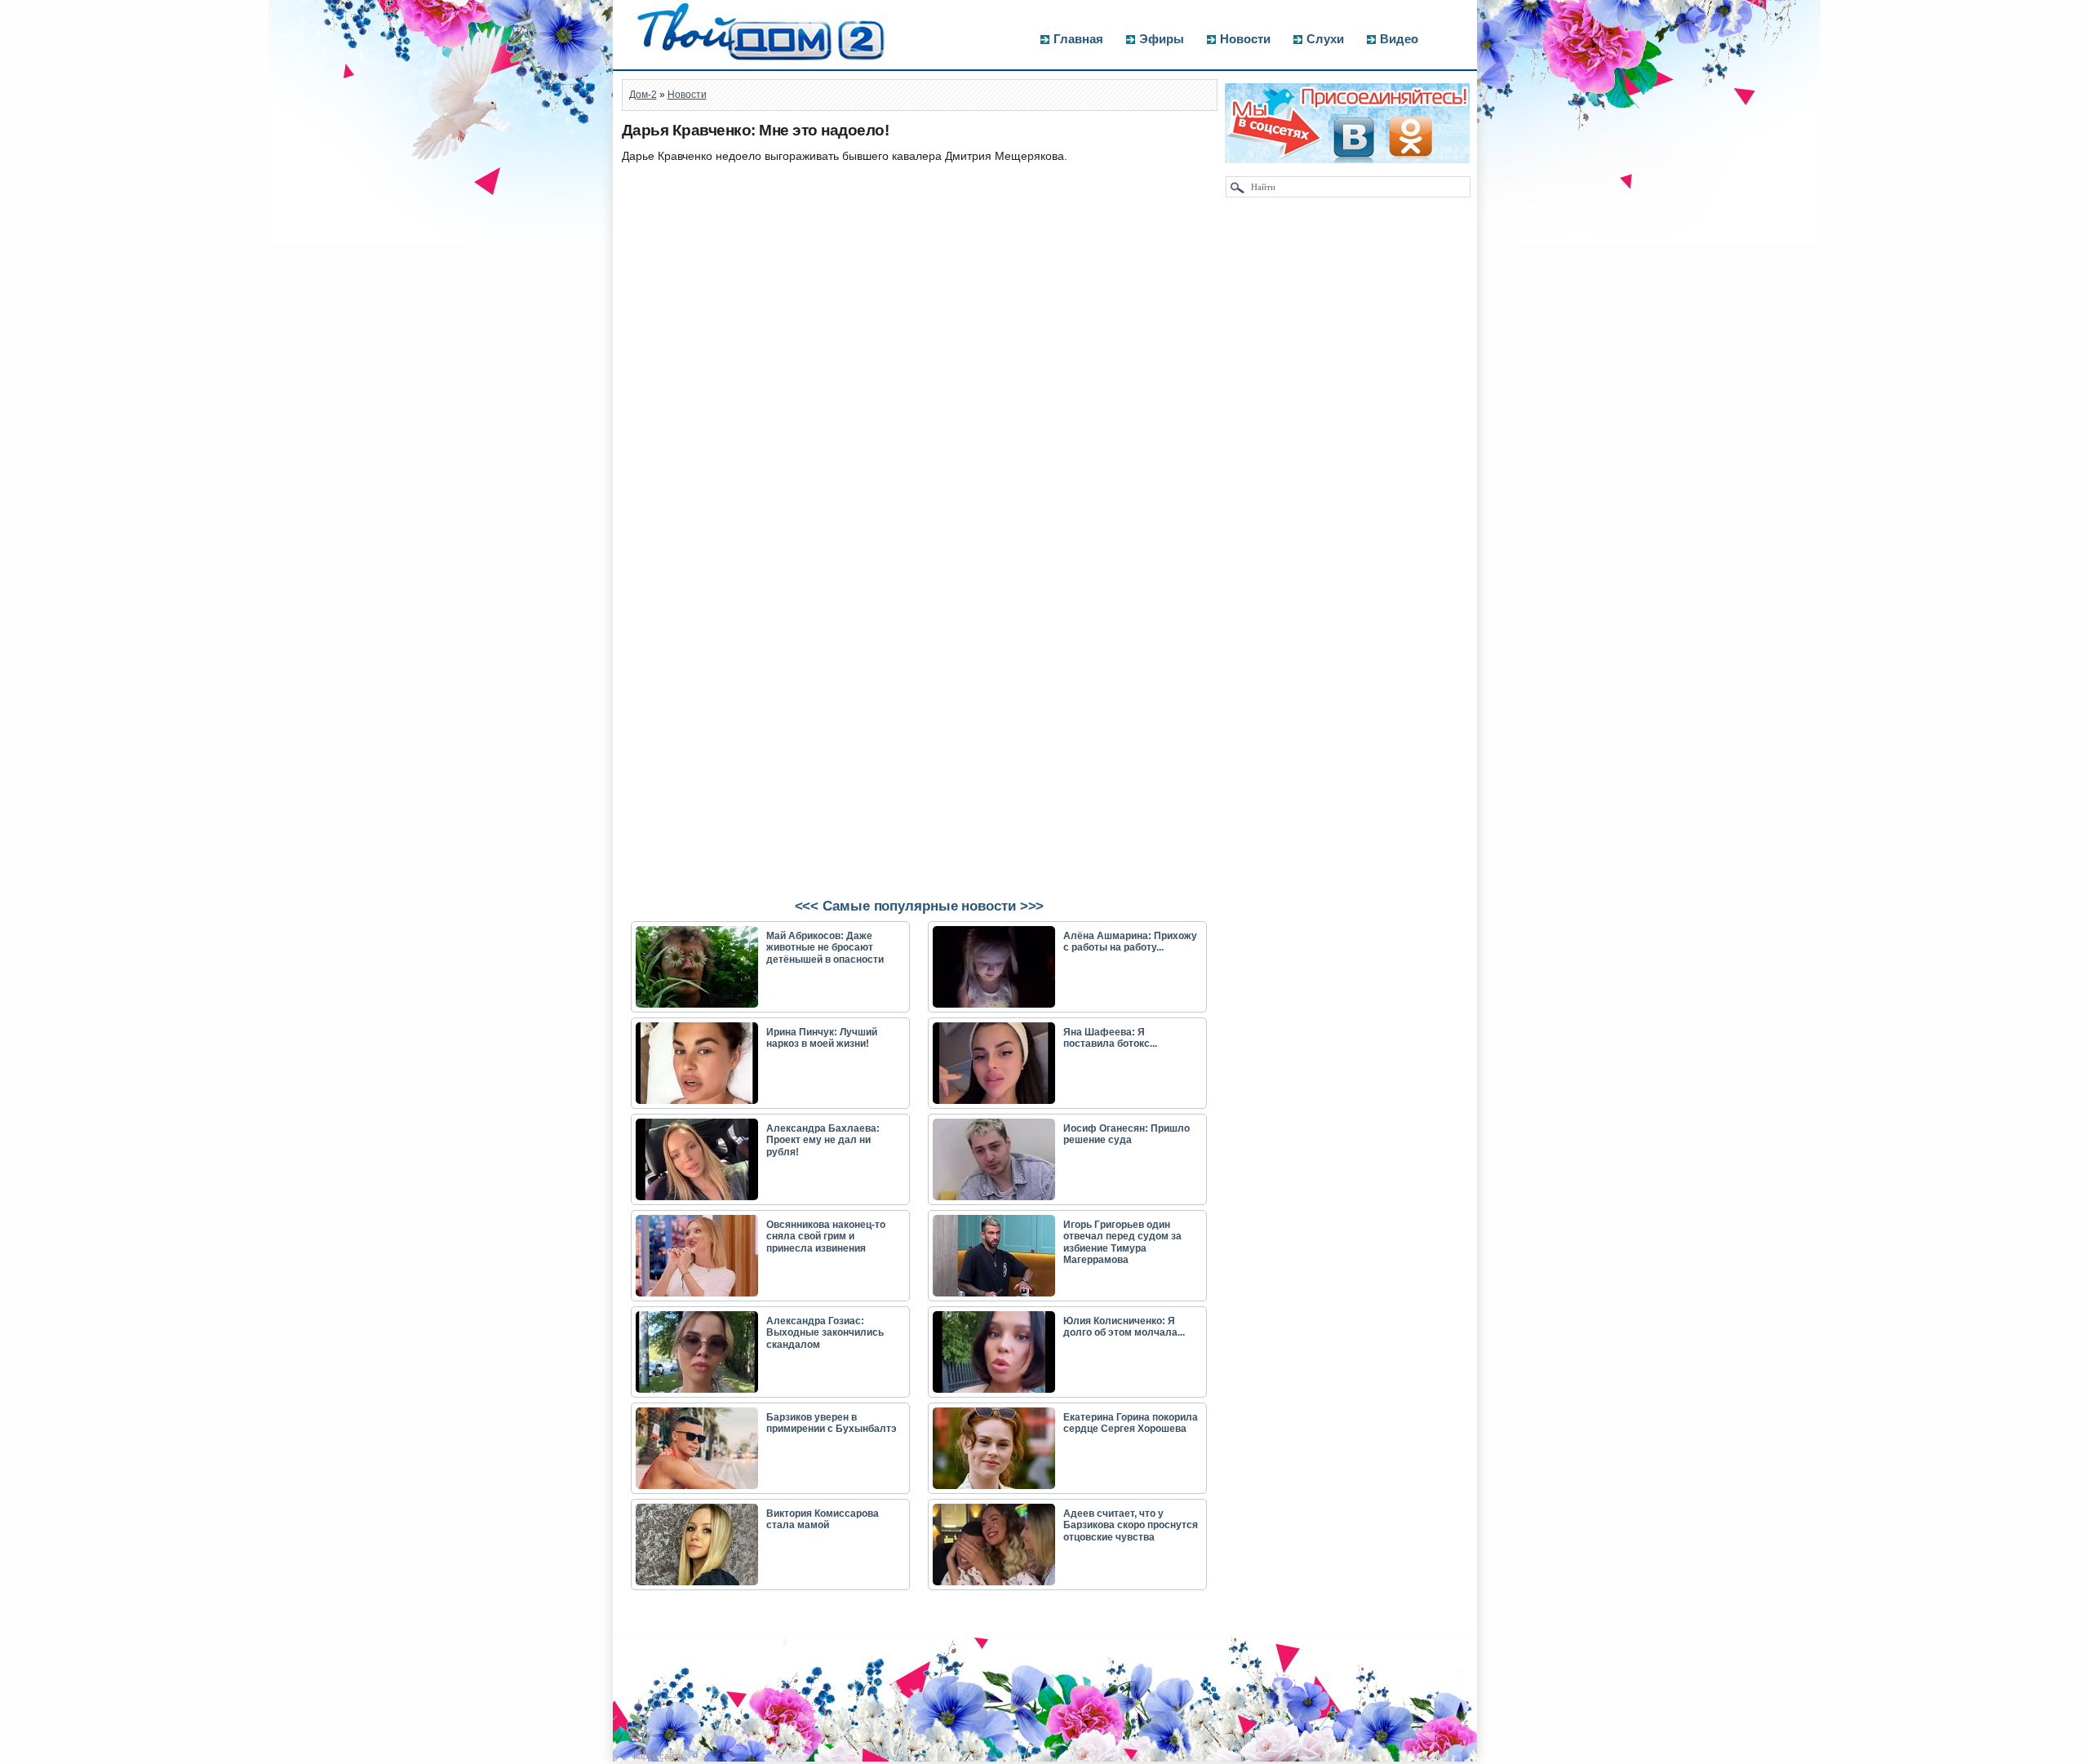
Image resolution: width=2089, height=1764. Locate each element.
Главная (1078, 39)
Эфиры (1162, 39)
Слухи (1325, 39)
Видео (1399, 39)
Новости (1245, 39)
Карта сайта (658, 1756)
